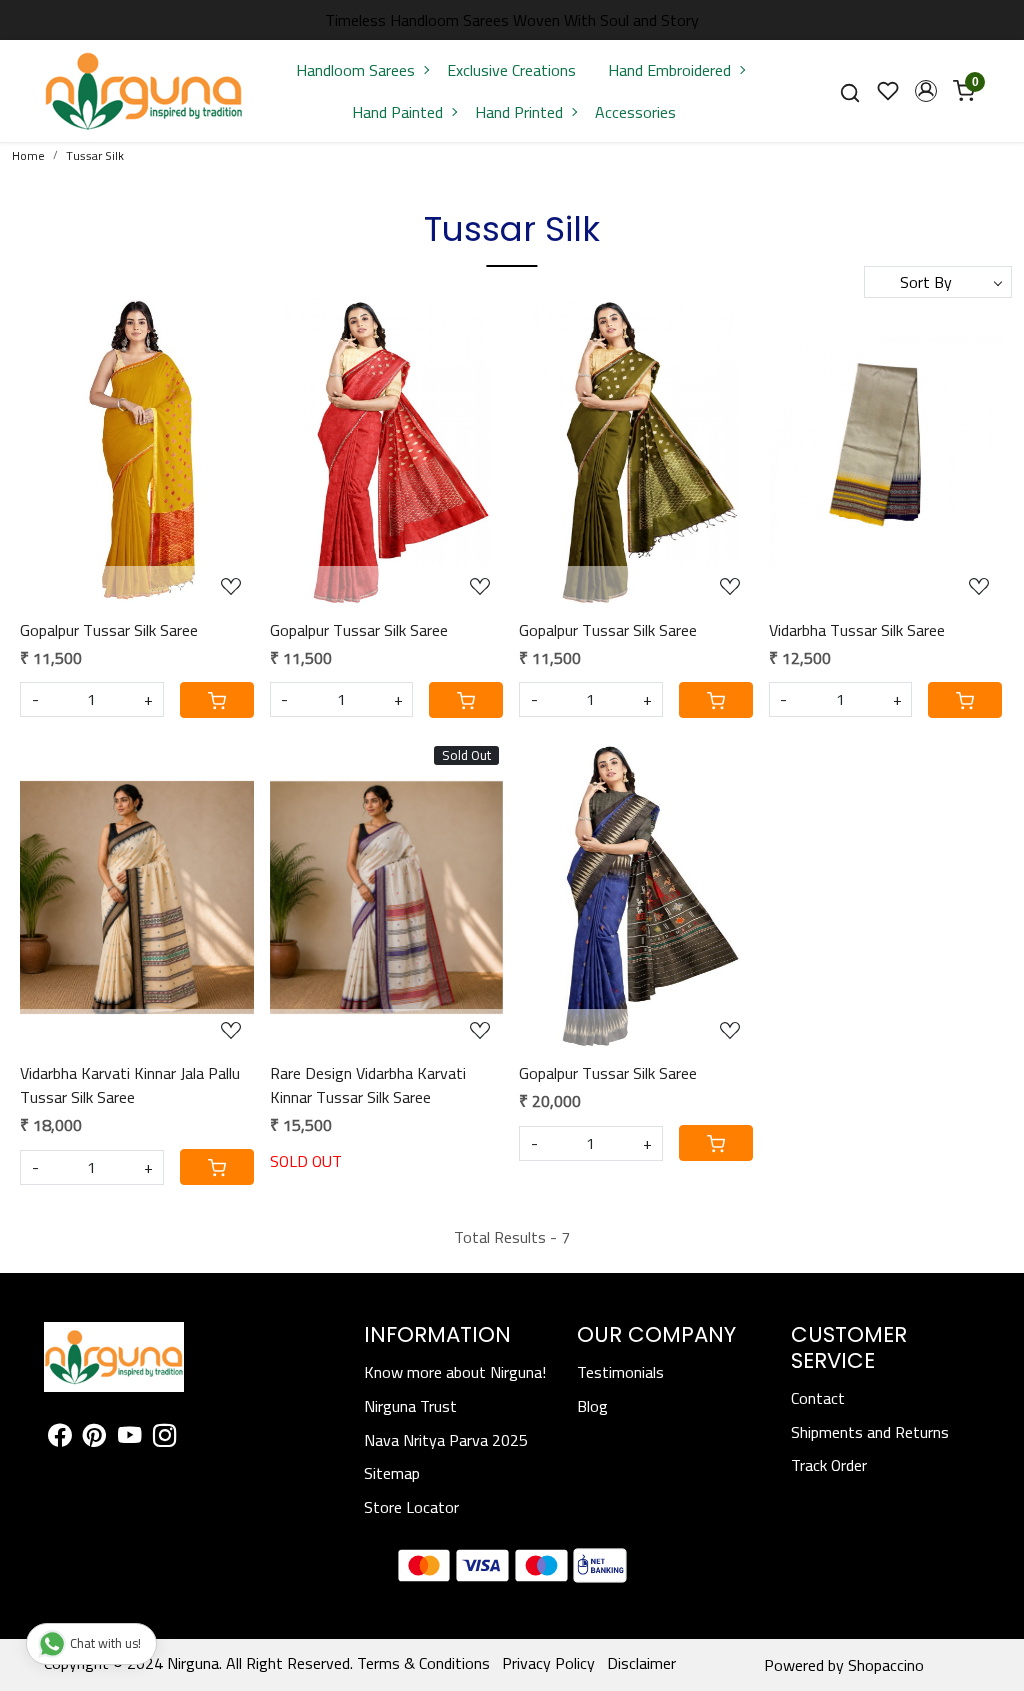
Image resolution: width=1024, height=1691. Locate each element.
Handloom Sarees (355, 70)
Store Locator (411, 1507)
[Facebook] (59, 1438)
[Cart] (217, 700)
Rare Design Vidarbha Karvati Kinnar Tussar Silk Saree (368, 1085)
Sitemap (392, 1473)
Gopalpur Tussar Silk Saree (109, 630)
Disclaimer (641, 1663)
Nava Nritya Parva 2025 (446, 1440)
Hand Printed (519, 112)
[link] (850, 91)
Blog (592, 1406)
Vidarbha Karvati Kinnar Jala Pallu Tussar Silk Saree (130, 1085)
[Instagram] (164, 1438)
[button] (926, 91)
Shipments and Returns (870, 1432)
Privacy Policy (548, 1663)
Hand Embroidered (669, 70)
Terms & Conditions (423, 1663)
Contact (818, 1398)
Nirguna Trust (410, 1406)
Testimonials (620, 1372)
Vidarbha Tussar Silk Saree (857, 630)
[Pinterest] (94, 1438)
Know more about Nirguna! (455, 1372)
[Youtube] (129, 1438)
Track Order (829, 1465)
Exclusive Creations (511, 70)
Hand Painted (397, 112)
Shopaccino (886, 1665)
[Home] (144, 91)
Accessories (635, 112)
